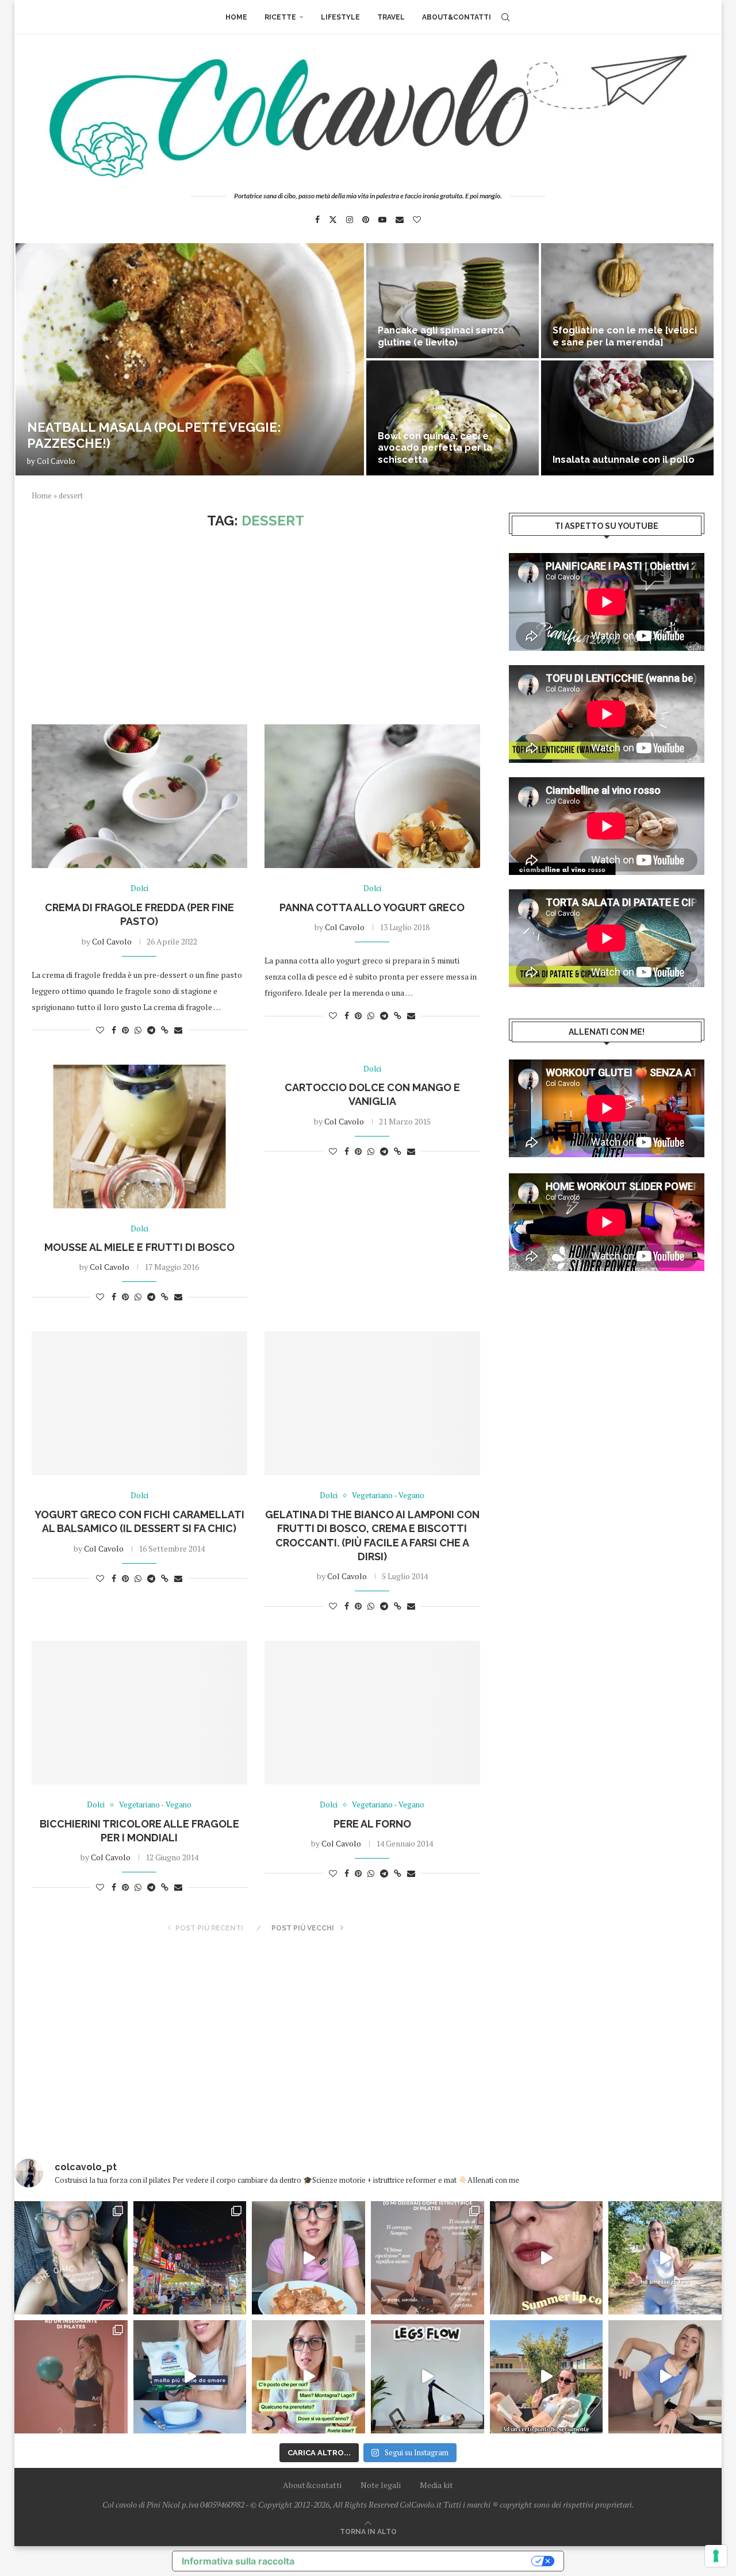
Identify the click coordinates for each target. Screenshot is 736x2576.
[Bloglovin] (417, 220)
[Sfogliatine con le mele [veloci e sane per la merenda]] (627, 301)
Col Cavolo (56, 461)
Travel (391, 17)
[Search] (505, 17)
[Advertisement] (256, 627)
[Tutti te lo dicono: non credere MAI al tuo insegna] (71, 2377)
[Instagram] (350, 220)
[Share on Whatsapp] (138, 1030)
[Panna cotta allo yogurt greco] (372, 796)
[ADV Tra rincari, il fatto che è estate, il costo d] (547, 2377)
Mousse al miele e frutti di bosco (139, 1247)
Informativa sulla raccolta (238, 2561)
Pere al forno (372, 1824)
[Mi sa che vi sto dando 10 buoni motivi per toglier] (428, 2258)
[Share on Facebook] (114, 1030)
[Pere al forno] (372, 1713)
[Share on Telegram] (151, 1030)
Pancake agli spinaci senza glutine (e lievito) (441, 336)
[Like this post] (100, 1030)
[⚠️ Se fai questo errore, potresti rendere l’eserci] (665, 2377)
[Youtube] (382, 220)
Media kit (436, 2485)
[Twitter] (333, 220)
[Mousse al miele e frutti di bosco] (139, 1137)
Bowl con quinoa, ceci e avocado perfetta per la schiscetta (435, 448)
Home (236, 17)
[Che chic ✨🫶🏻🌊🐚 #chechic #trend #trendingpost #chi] (71, 2258)
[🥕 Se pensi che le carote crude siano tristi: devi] (308, 2258)
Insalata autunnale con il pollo (624, 460)
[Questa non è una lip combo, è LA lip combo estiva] (547, 2258)
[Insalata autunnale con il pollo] (627, 418)
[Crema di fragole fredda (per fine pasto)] (139, 796)
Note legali (381, 2485)
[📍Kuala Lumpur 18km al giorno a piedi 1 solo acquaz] (190, 2258)
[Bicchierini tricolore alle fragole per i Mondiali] (139, 1713)
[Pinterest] (366, 220)
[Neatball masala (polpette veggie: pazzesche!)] (190, 359)
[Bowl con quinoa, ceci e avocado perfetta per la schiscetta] (453, 418)
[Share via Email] (178, 1030)
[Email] (400, 220)
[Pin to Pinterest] (125, 1030)
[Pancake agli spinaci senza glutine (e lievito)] (453, 301)
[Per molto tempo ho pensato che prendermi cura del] (665, 2258)
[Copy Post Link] (165, 1030)
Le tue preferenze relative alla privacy (419, 2561)
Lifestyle (340, 17)
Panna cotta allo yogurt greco (372, 907)
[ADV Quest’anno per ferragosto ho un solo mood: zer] (308, 2377)
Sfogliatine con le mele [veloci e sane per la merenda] (625, 336)
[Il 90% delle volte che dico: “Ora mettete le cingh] (428, 2377)
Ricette (280, 17)
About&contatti (457, 17)
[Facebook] (317, 220)
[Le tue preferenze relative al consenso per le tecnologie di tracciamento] (716, 2556)
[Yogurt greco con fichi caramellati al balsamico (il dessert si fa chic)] (139, 1403)
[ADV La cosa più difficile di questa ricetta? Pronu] (190, 2377)
